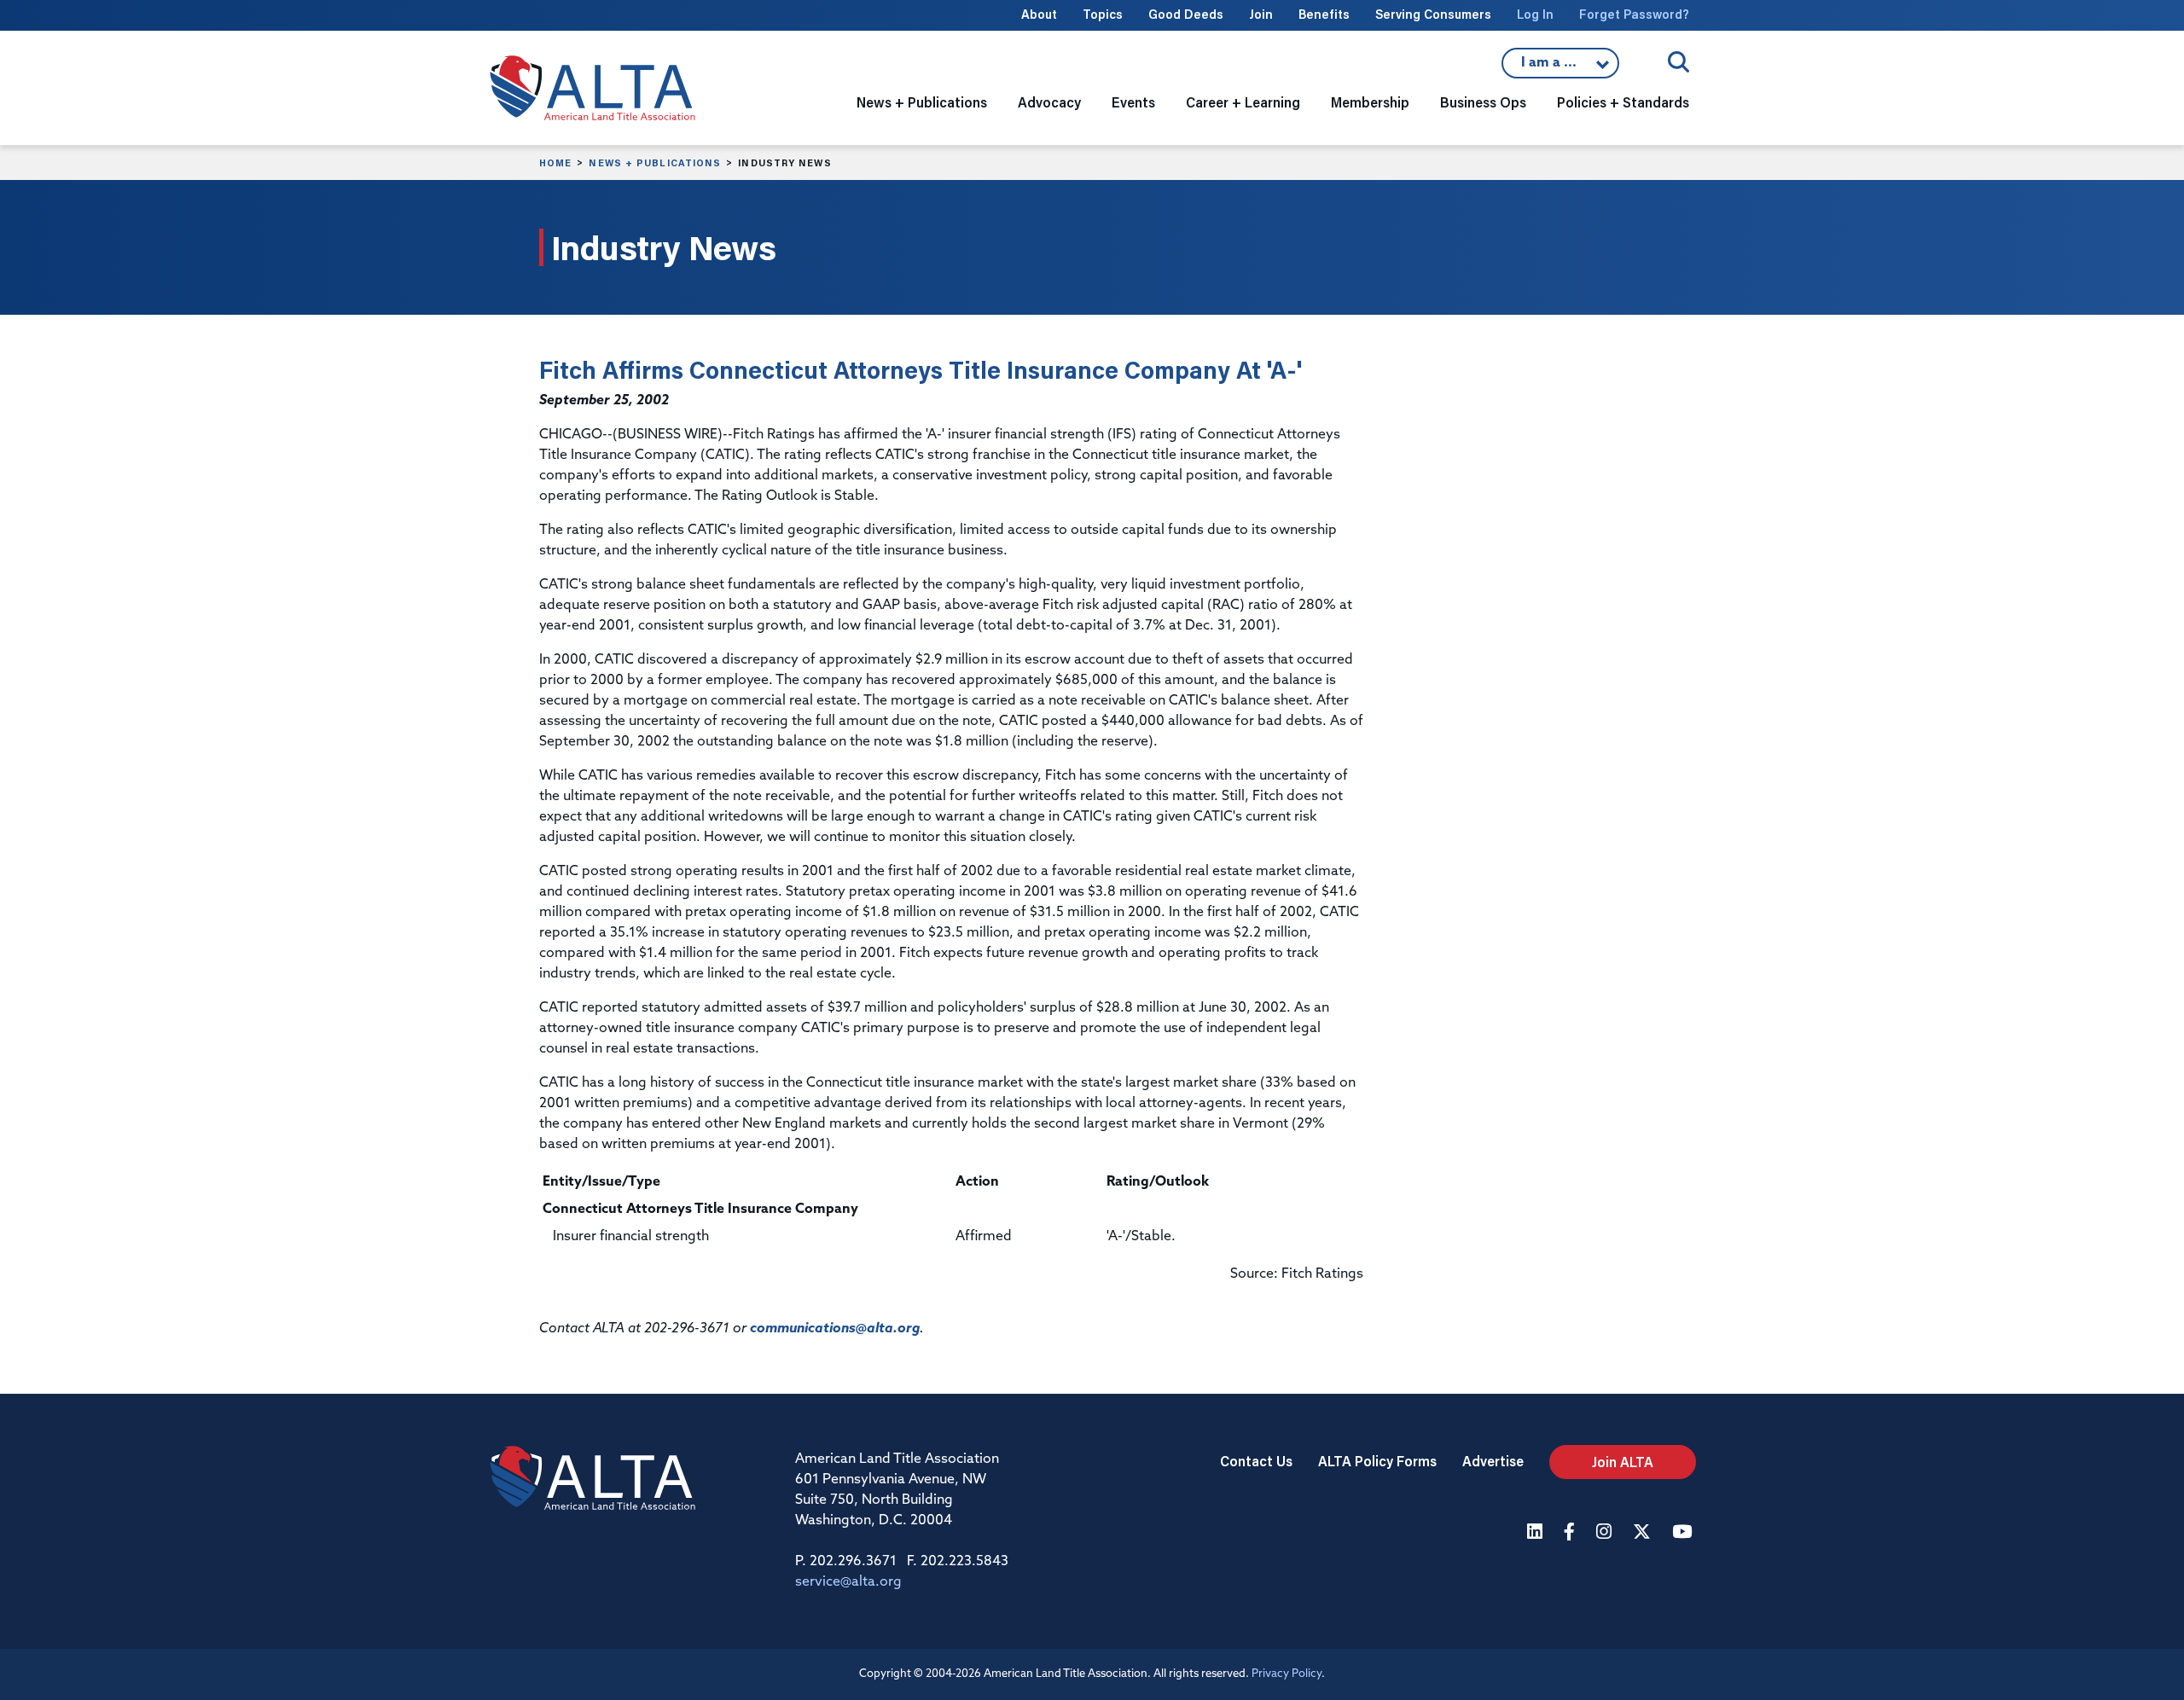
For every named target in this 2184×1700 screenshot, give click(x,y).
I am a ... (1560, 67)
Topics (1103, 14)
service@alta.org (848, 1582)
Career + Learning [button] (1243, 102)
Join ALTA (1623, 1462)
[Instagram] (1606, 1533)
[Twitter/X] (1644, 1533)
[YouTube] (1684, 1533)
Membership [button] (1370, 102)
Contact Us (1256, 1461)
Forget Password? (1634, 14)
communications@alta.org (835, 1329)
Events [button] (1133, 102)
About (1039, 14)
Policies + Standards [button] (1623, 102)
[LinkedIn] (1537, 1533)
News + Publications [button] (922, 102)
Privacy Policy (1287, 1674)
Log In (1535, 14)
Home (555, 163)
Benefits (1324, 14)
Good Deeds (1186, 14)
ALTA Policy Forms (1377, 1461)
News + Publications (655, 163)
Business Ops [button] (1483, 102)
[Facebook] (1571, 1533)
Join (1261, 14)
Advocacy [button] (1049, 102)
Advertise (1493, 1461)
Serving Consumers (1433, 14)
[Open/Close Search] (1679, 62)
